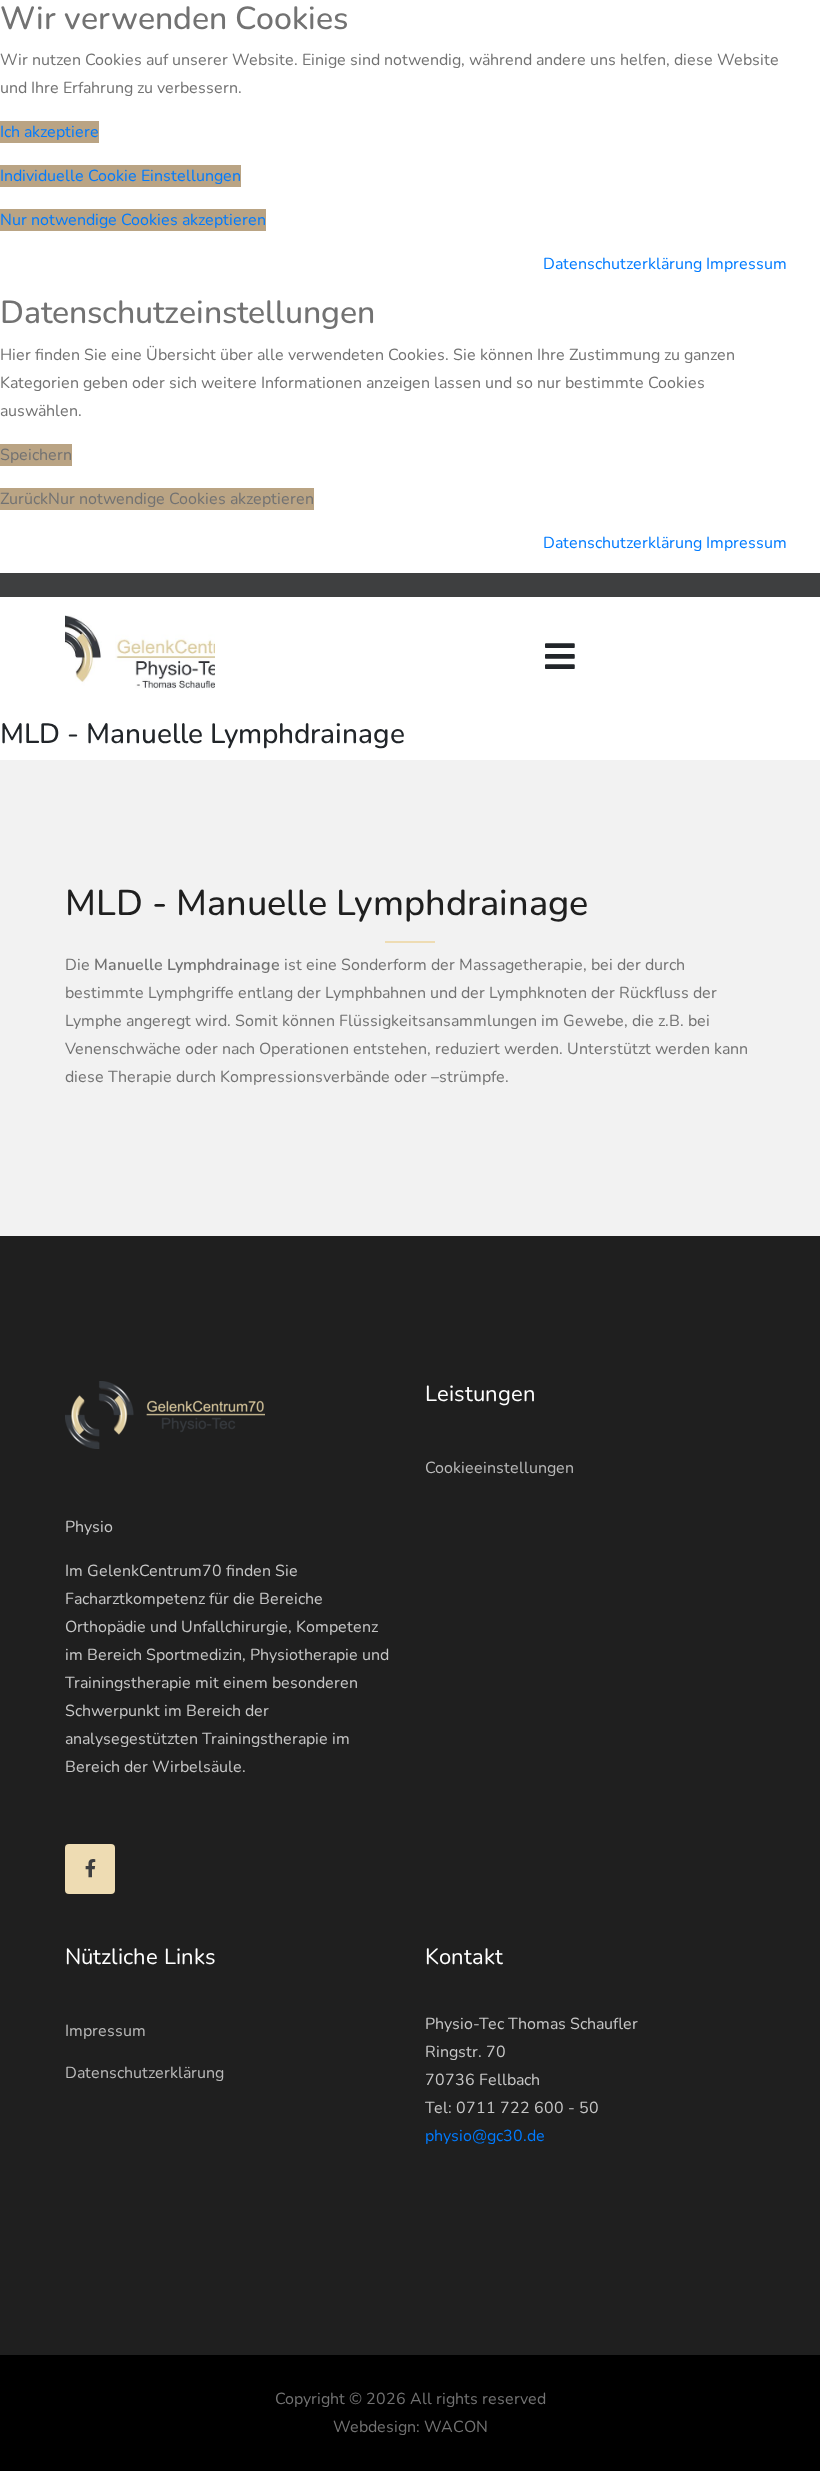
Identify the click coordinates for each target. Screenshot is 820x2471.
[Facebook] (90, 1869)
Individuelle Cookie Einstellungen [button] (120, 176)
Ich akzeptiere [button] (49, 132)
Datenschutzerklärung (622, 264)
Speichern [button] (36, 455)
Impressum (746, 264)
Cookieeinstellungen (499, 1468)
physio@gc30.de (485, 2136)
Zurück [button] (24, 499)
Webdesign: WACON (410, 2427)
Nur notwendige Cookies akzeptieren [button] (133, 220)
